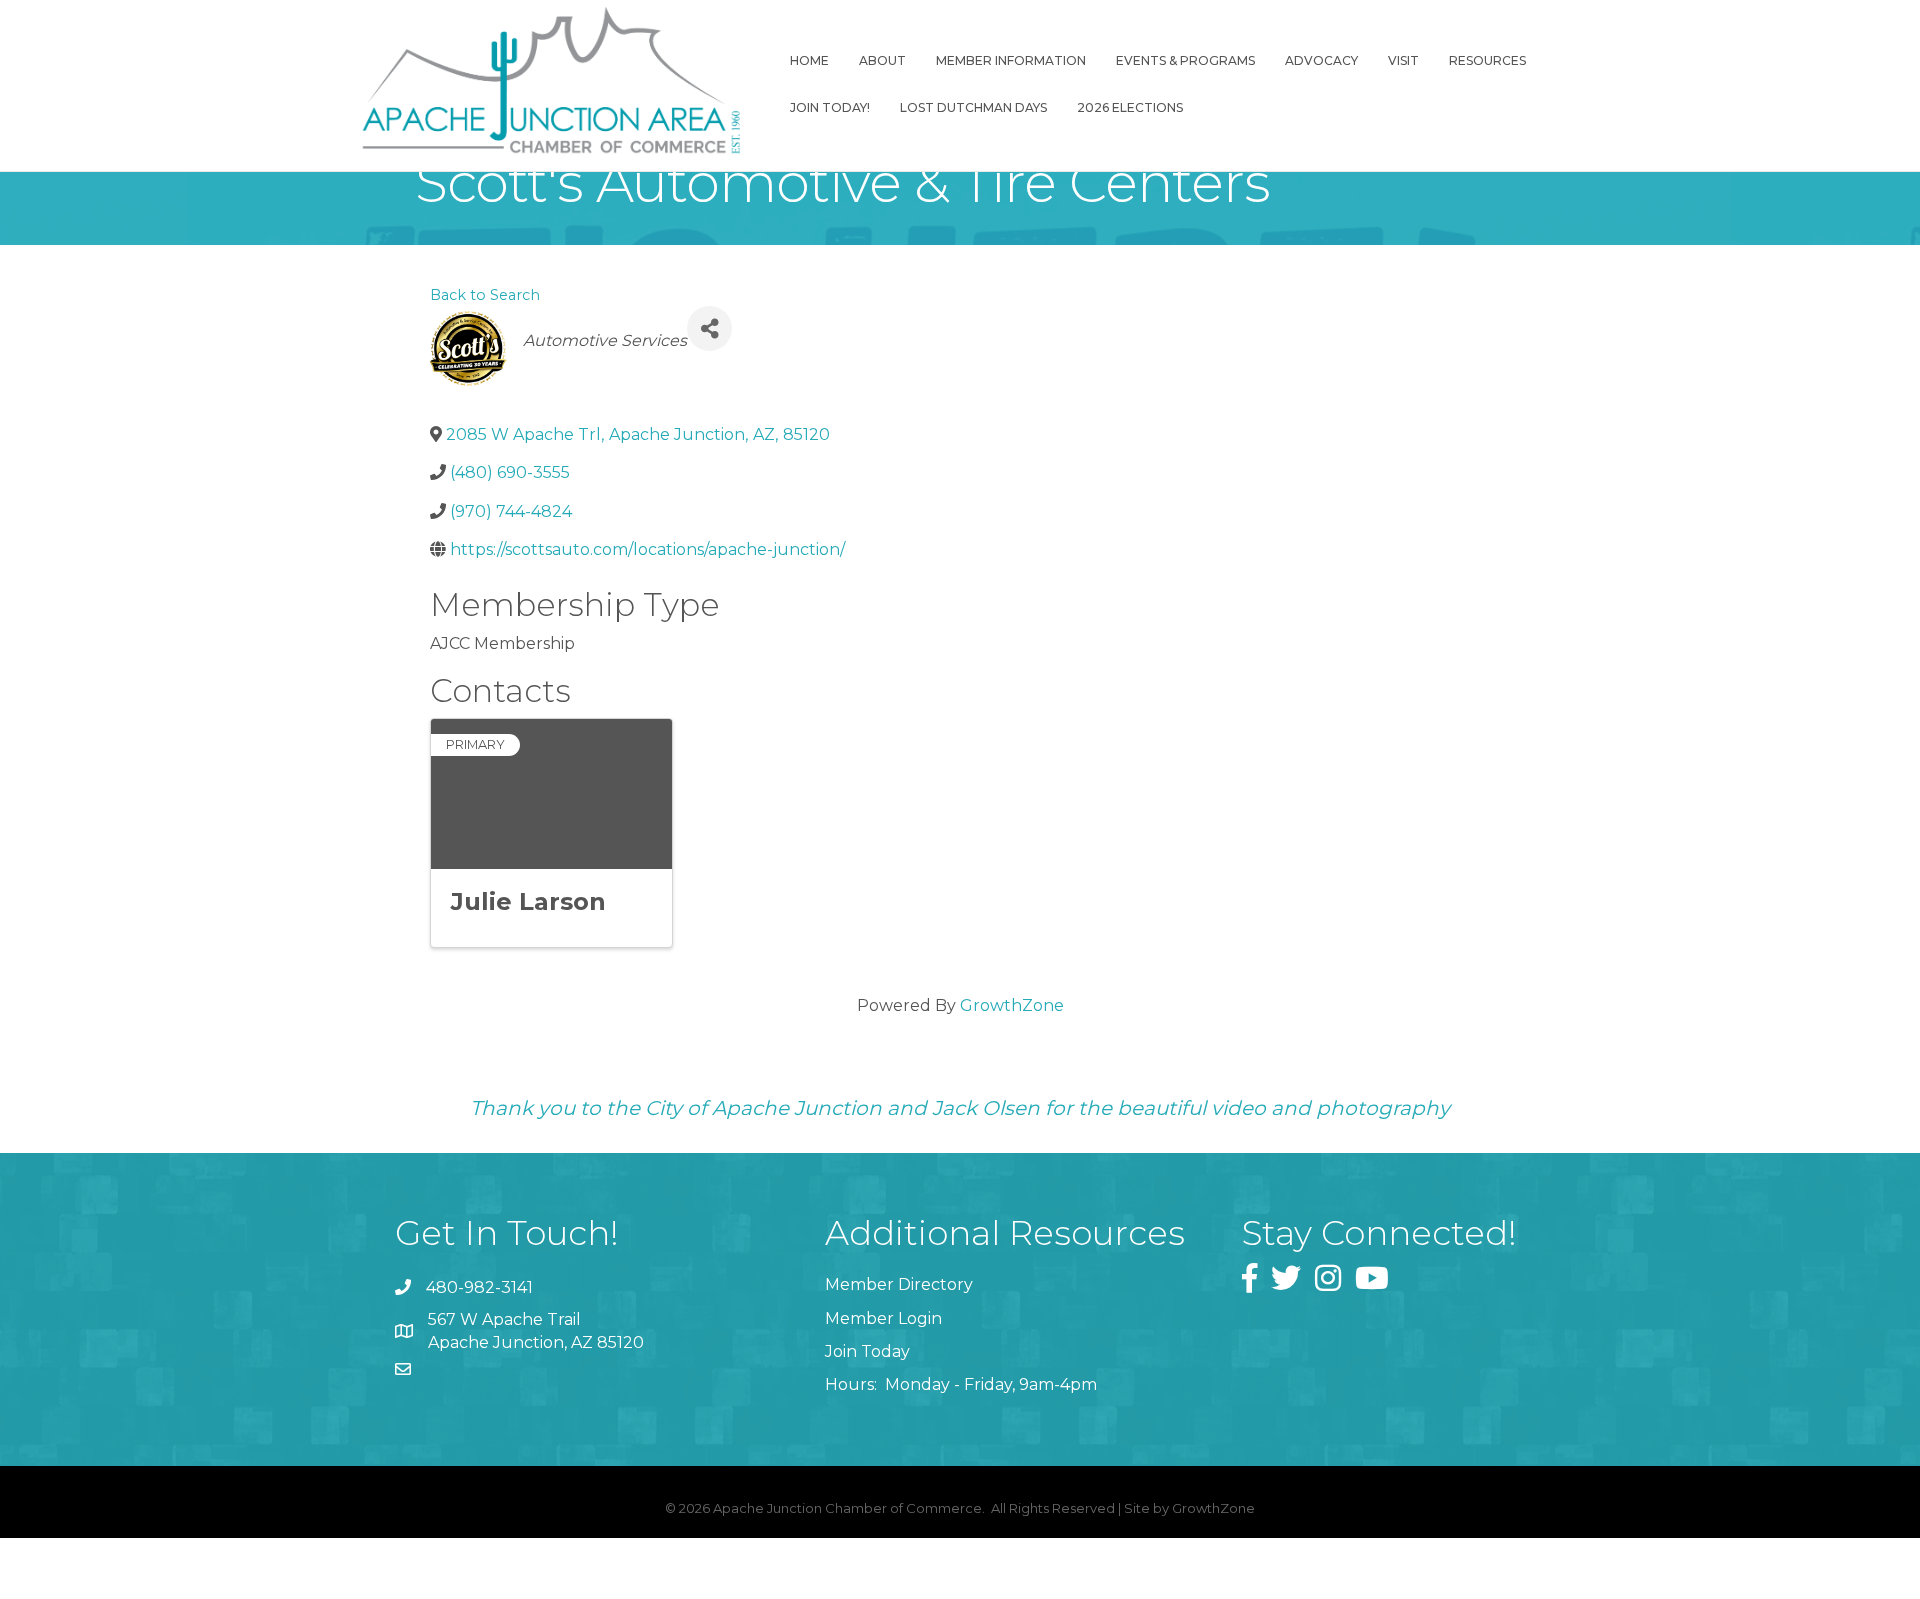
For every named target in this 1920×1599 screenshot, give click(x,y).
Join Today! (830, 107)
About (882, 60)
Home (809, 60)
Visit (1403, 60)
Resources (1487, 60)
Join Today (867, 1351)
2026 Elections (1130, 107)
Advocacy (1321, 60)
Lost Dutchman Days (973, 107)
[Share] (709, 328)
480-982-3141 (479, 1287)
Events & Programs (1185, 60)
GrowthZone (1012, 1005)
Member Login (883, 1318)
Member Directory (899, 1284)
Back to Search (485, 295)
